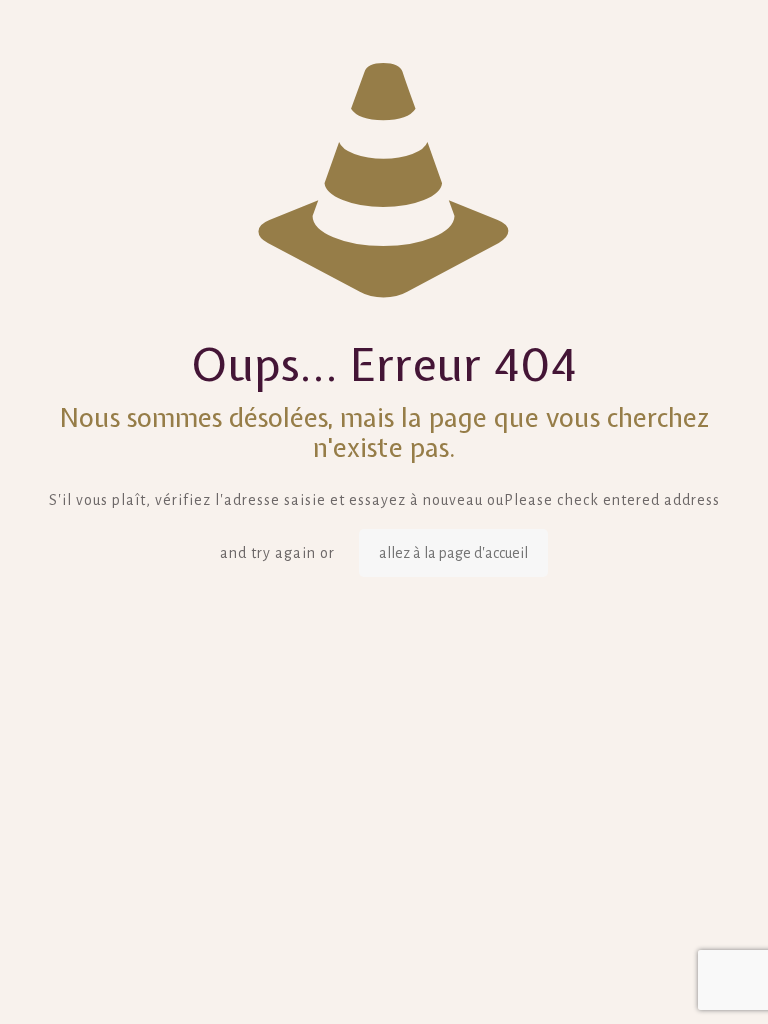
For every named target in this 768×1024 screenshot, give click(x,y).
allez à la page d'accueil (453, 553)
